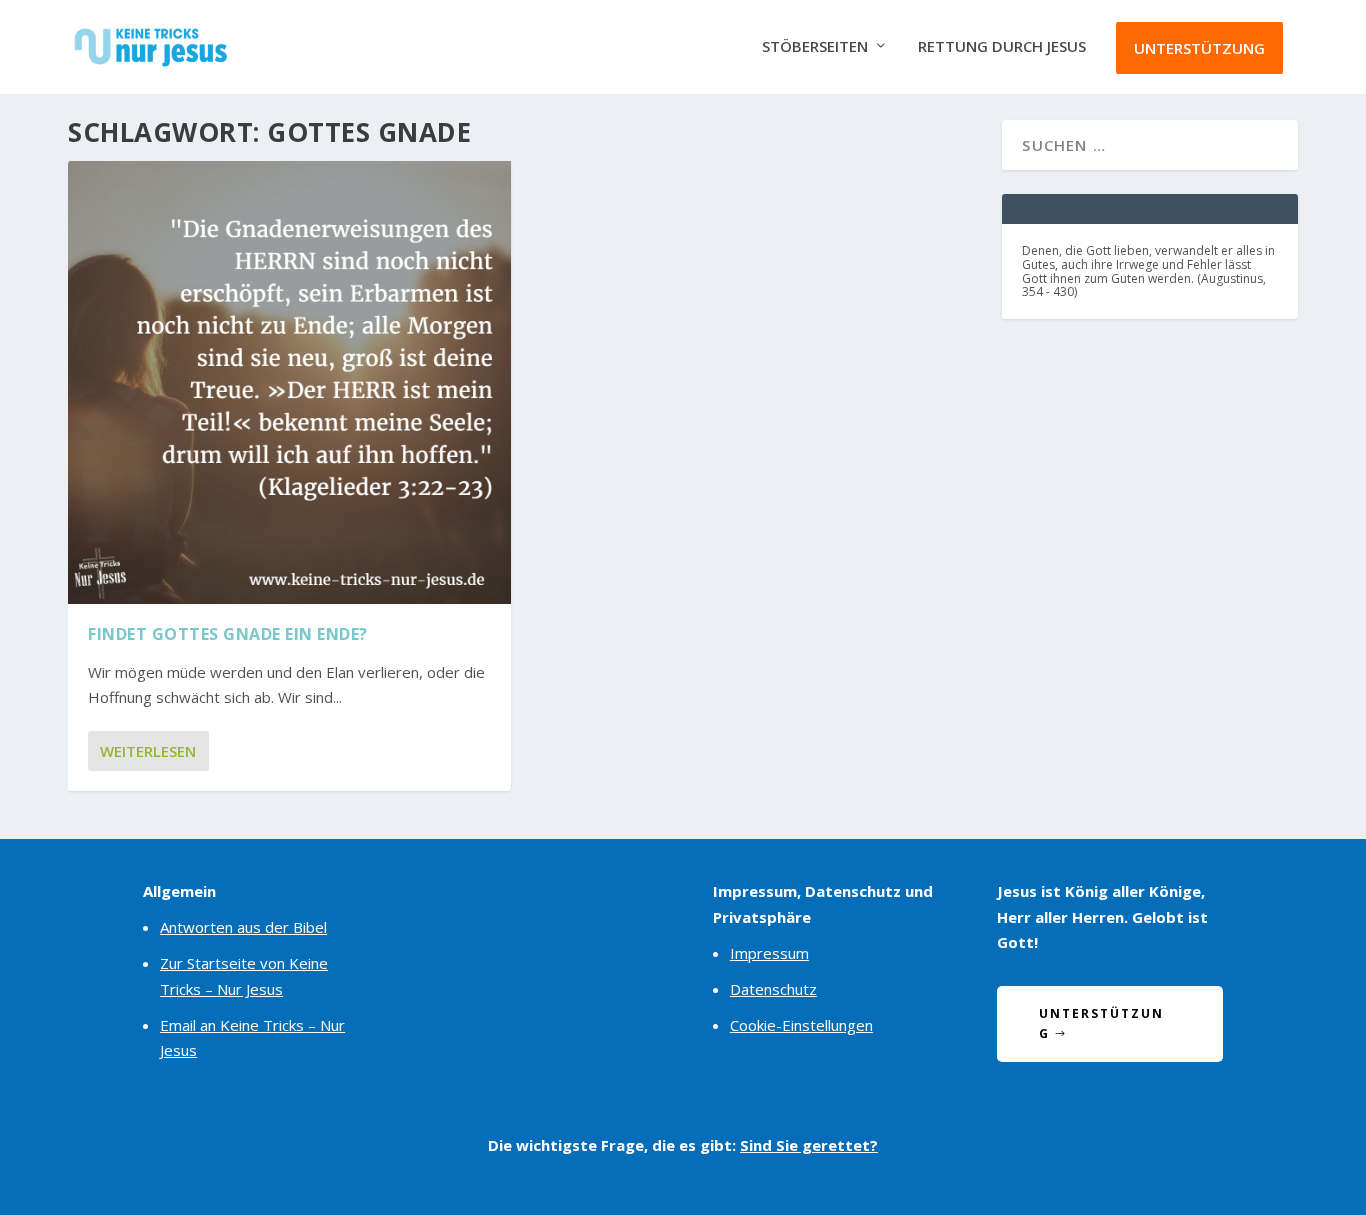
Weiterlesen (148, 751)
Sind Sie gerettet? (809, 1145)
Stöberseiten (815, 47)
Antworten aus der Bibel (243, 927)
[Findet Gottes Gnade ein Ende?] (289, 382)
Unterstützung (1199, 48)
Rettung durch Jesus (1002, 47)
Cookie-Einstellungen (801, 1025)
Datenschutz (773, 989)
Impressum (769, 953)
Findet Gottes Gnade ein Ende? (228, 634)
